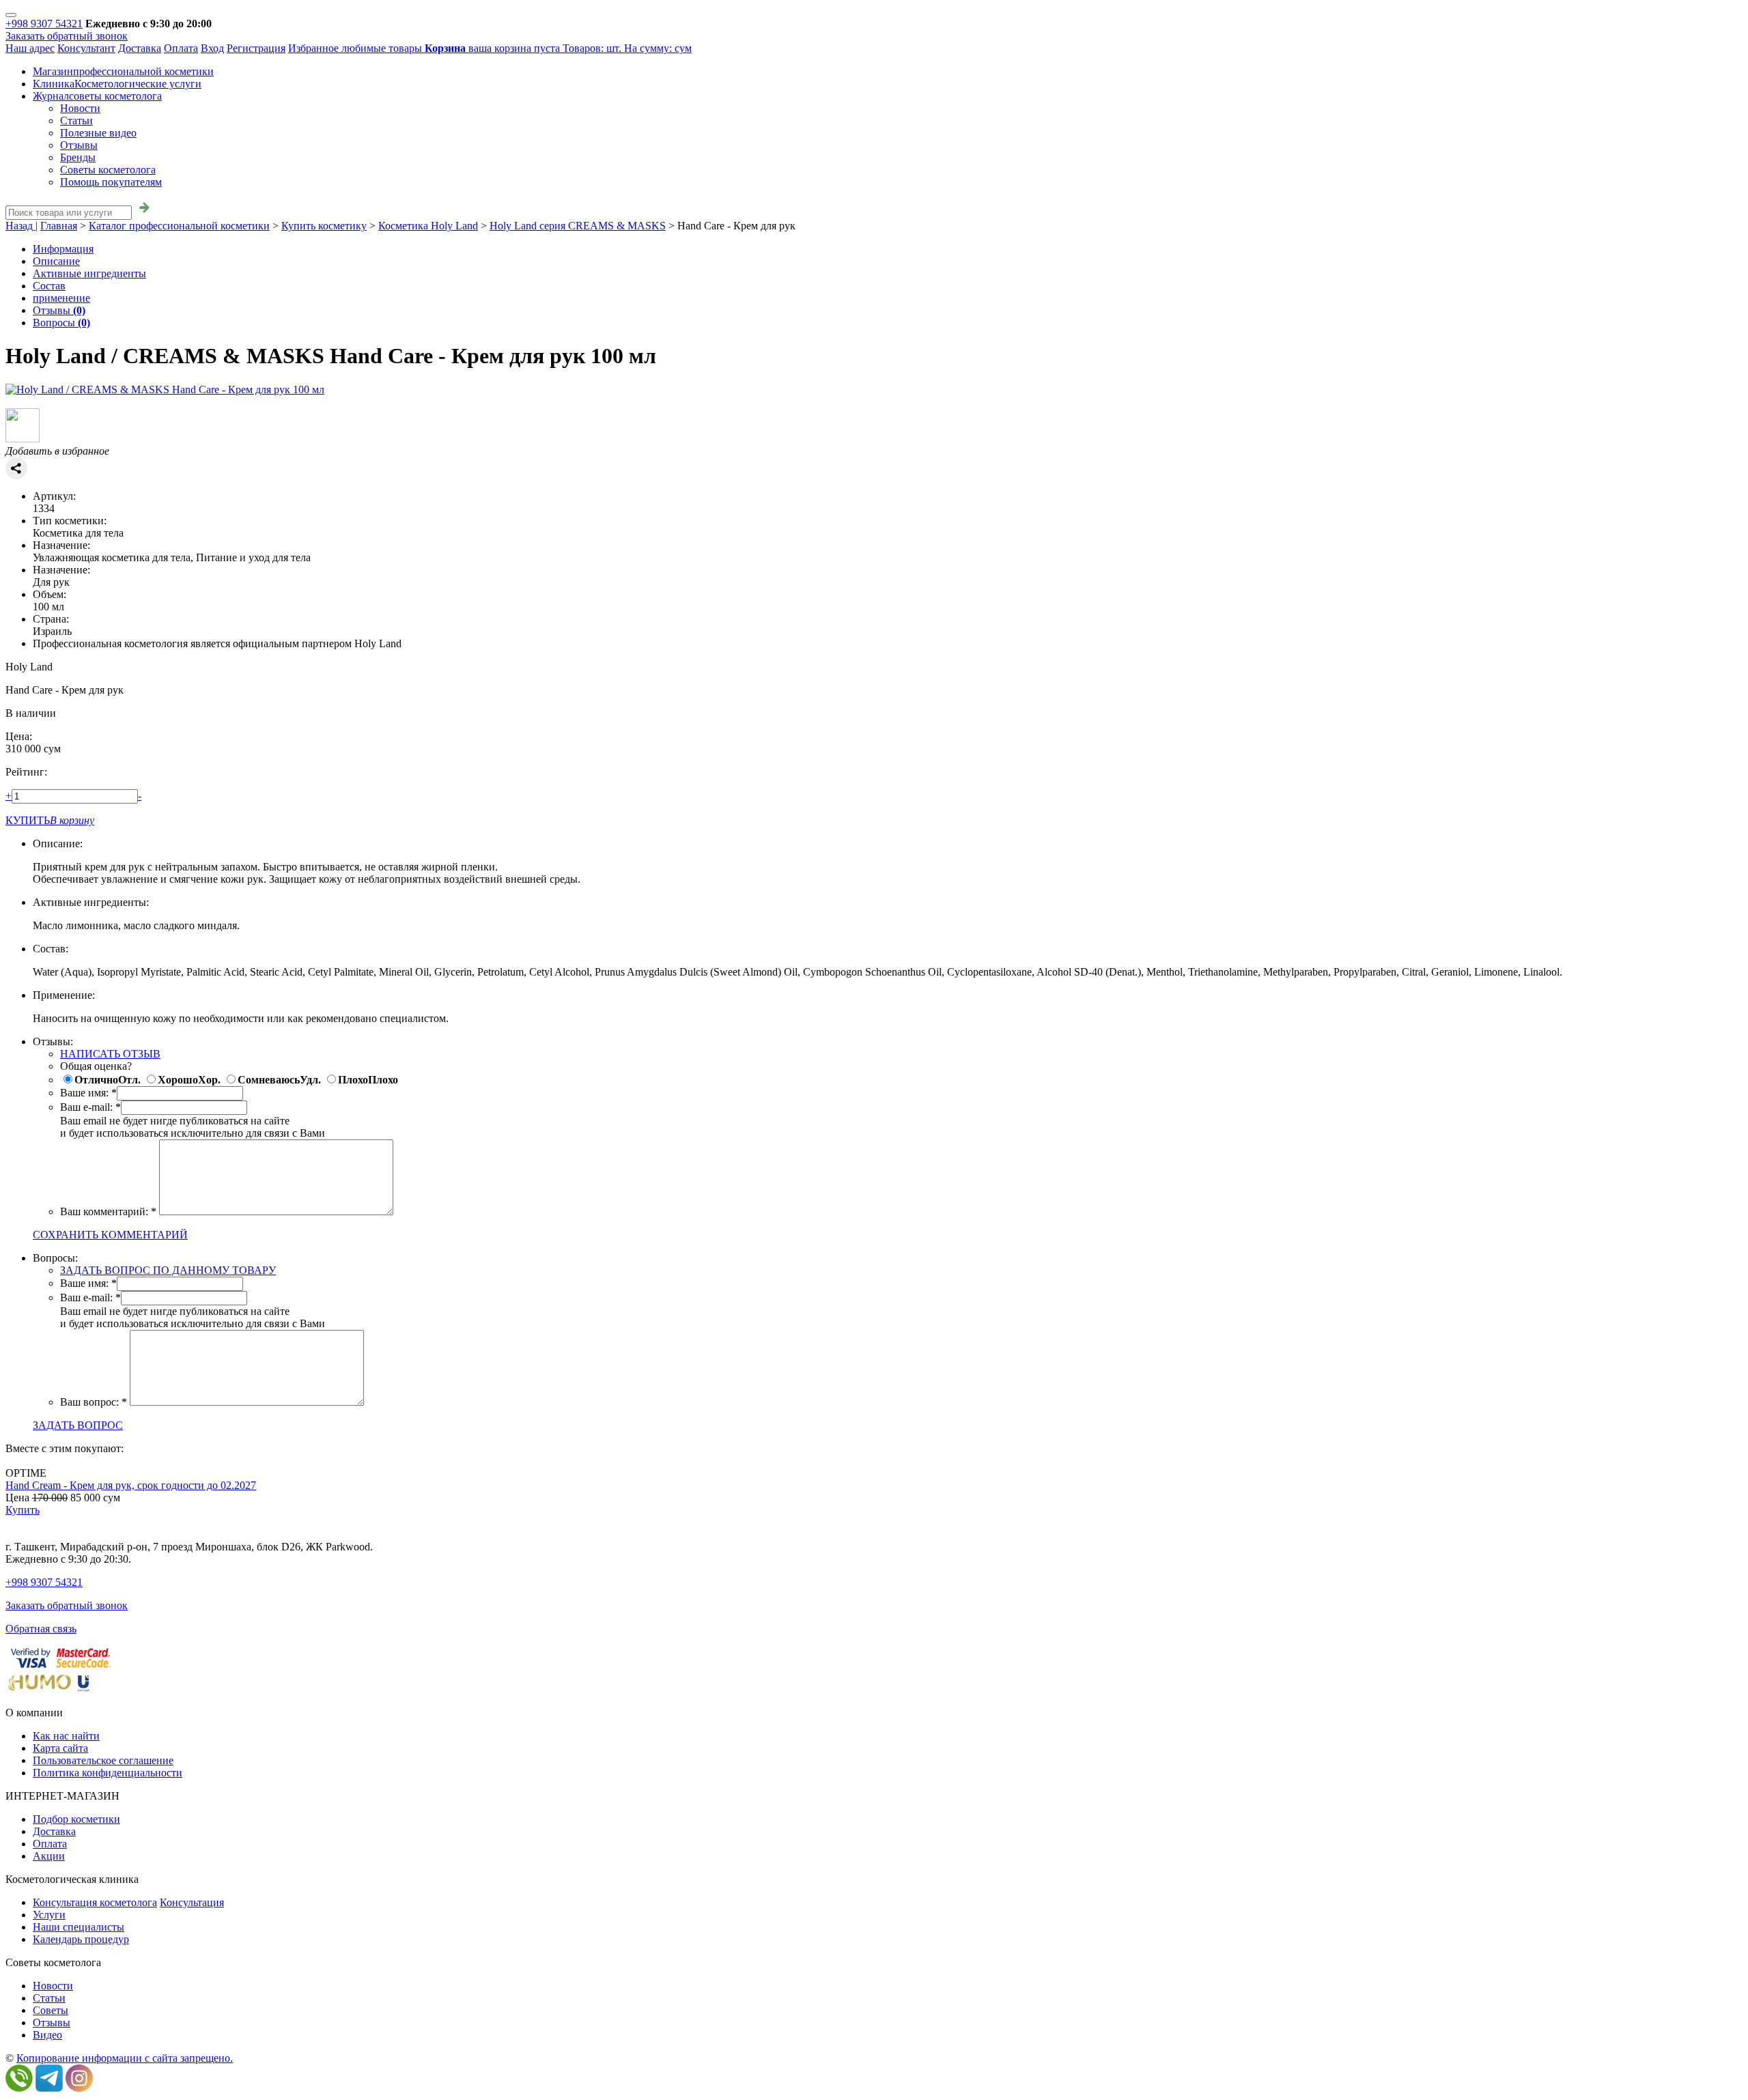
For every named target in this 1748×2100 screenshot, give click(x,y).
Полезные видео (98, 133)
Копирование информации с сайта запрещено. (125, 2058)
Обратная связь (41, 1629)
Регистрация (256, 48)
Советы (51, 2010)
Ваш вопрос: (89, 1402)
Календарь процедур (81, 1939)
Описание (56, 261)
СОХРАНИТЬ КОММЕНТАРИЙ (110, 1235)
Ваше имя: (84, 1093)
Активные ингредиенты (89, 273)
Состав (49, 286)
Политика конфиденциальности (108, 1773)
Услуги (49, 1915)
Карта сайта (60, 1748)
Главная (59, 226)
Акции (49, 1856)
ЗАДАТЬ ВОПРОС (78, 1425)
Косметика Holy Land (428, 226)
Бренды (78, 157)
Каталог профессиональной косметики (179, 226)
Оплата (181, 48)
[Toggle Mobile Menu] (11, 15)
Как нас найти (66, 1736)
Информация (63, 249)
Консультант (86, 48)
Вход (212, 48)
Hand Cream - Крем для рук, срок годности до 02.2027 (131, 1485)
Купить (23, 1510)
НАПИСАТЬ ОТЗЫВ (110, 1054)
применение (61, 298)
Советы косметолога (108, 170)
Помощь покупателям (111, 182)
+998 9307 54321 (44, 24)
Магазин (123, 71)
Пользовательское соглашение (103, 1760)
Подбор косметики (76, 1819)
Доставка (140, 48)
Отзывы (79, 145)
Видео (47, 2035)
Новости (80, 108)
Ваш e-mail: (86, 1107)
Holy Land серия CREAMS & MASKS (578, 226)
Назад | (22, 226)
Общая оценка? (96, 1066)
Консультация (192, 1902)
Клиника (117, 84)
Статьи (76, 120)
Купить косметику (324, 226)
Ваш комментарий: (104, 1211)
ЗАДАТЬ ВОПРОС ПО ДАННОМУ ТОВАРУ (168, 1270)
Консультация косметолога (95, 1902)
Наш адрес (30, 48)
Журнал (97, 96)
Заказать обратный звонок (67, 36)
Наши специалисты (79, 1927)
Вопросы (61, 323)
